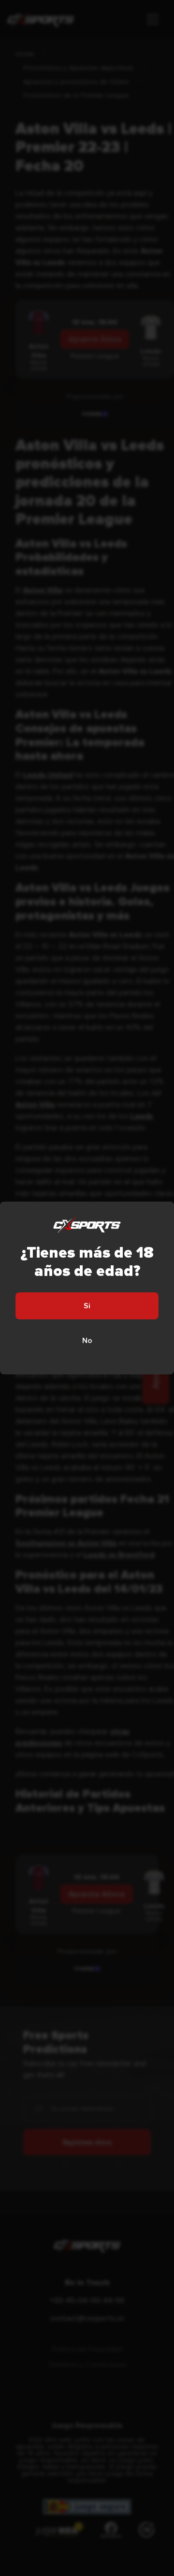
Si (87, 1306)
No (87, 1341)
